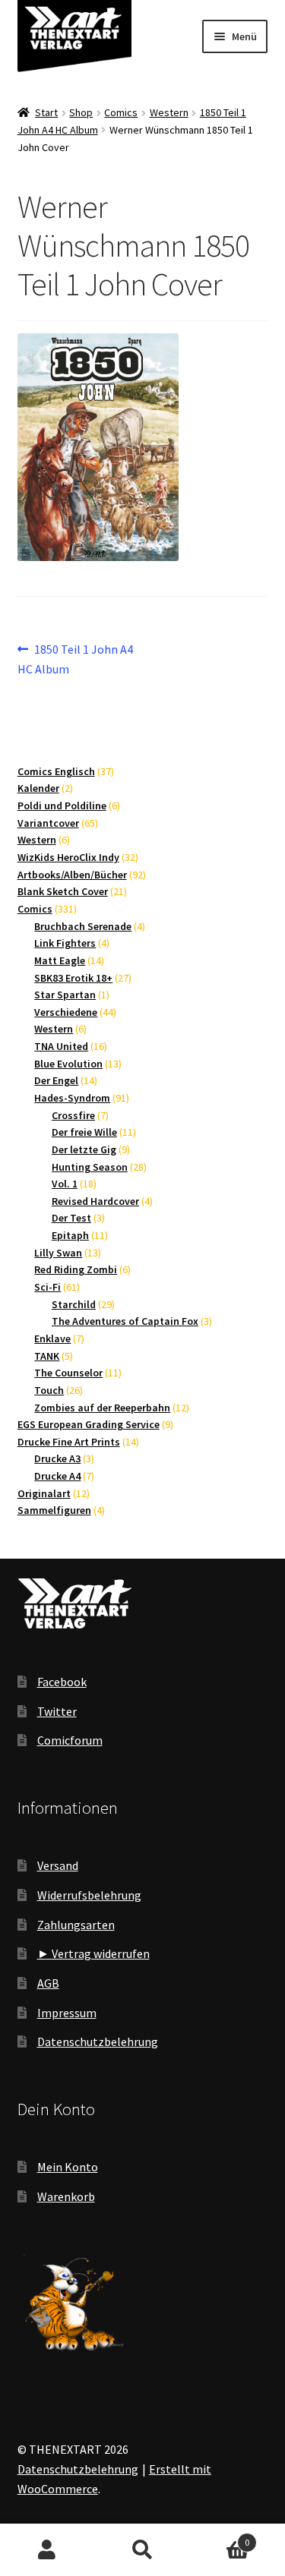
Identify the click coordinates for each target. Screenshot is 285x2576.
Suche (142, 2550)
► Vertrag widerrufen (93, 1953)
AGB (48, 1983)
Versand (58, 1865)
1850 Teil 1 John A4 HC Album (76, 659)
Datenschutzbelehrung (98, 2042)
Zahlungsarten (76, 1925)
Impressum (67, 2013)
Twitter (57, 1711)
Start (46, 112)
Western (169, 112)
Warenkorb (66, 2196)
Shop (81, 112)
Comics (121, 112)
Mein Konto (68, 2167)
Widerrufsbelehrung (89, 1895)
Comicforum (70, 1740)
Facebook (62, 1682)
